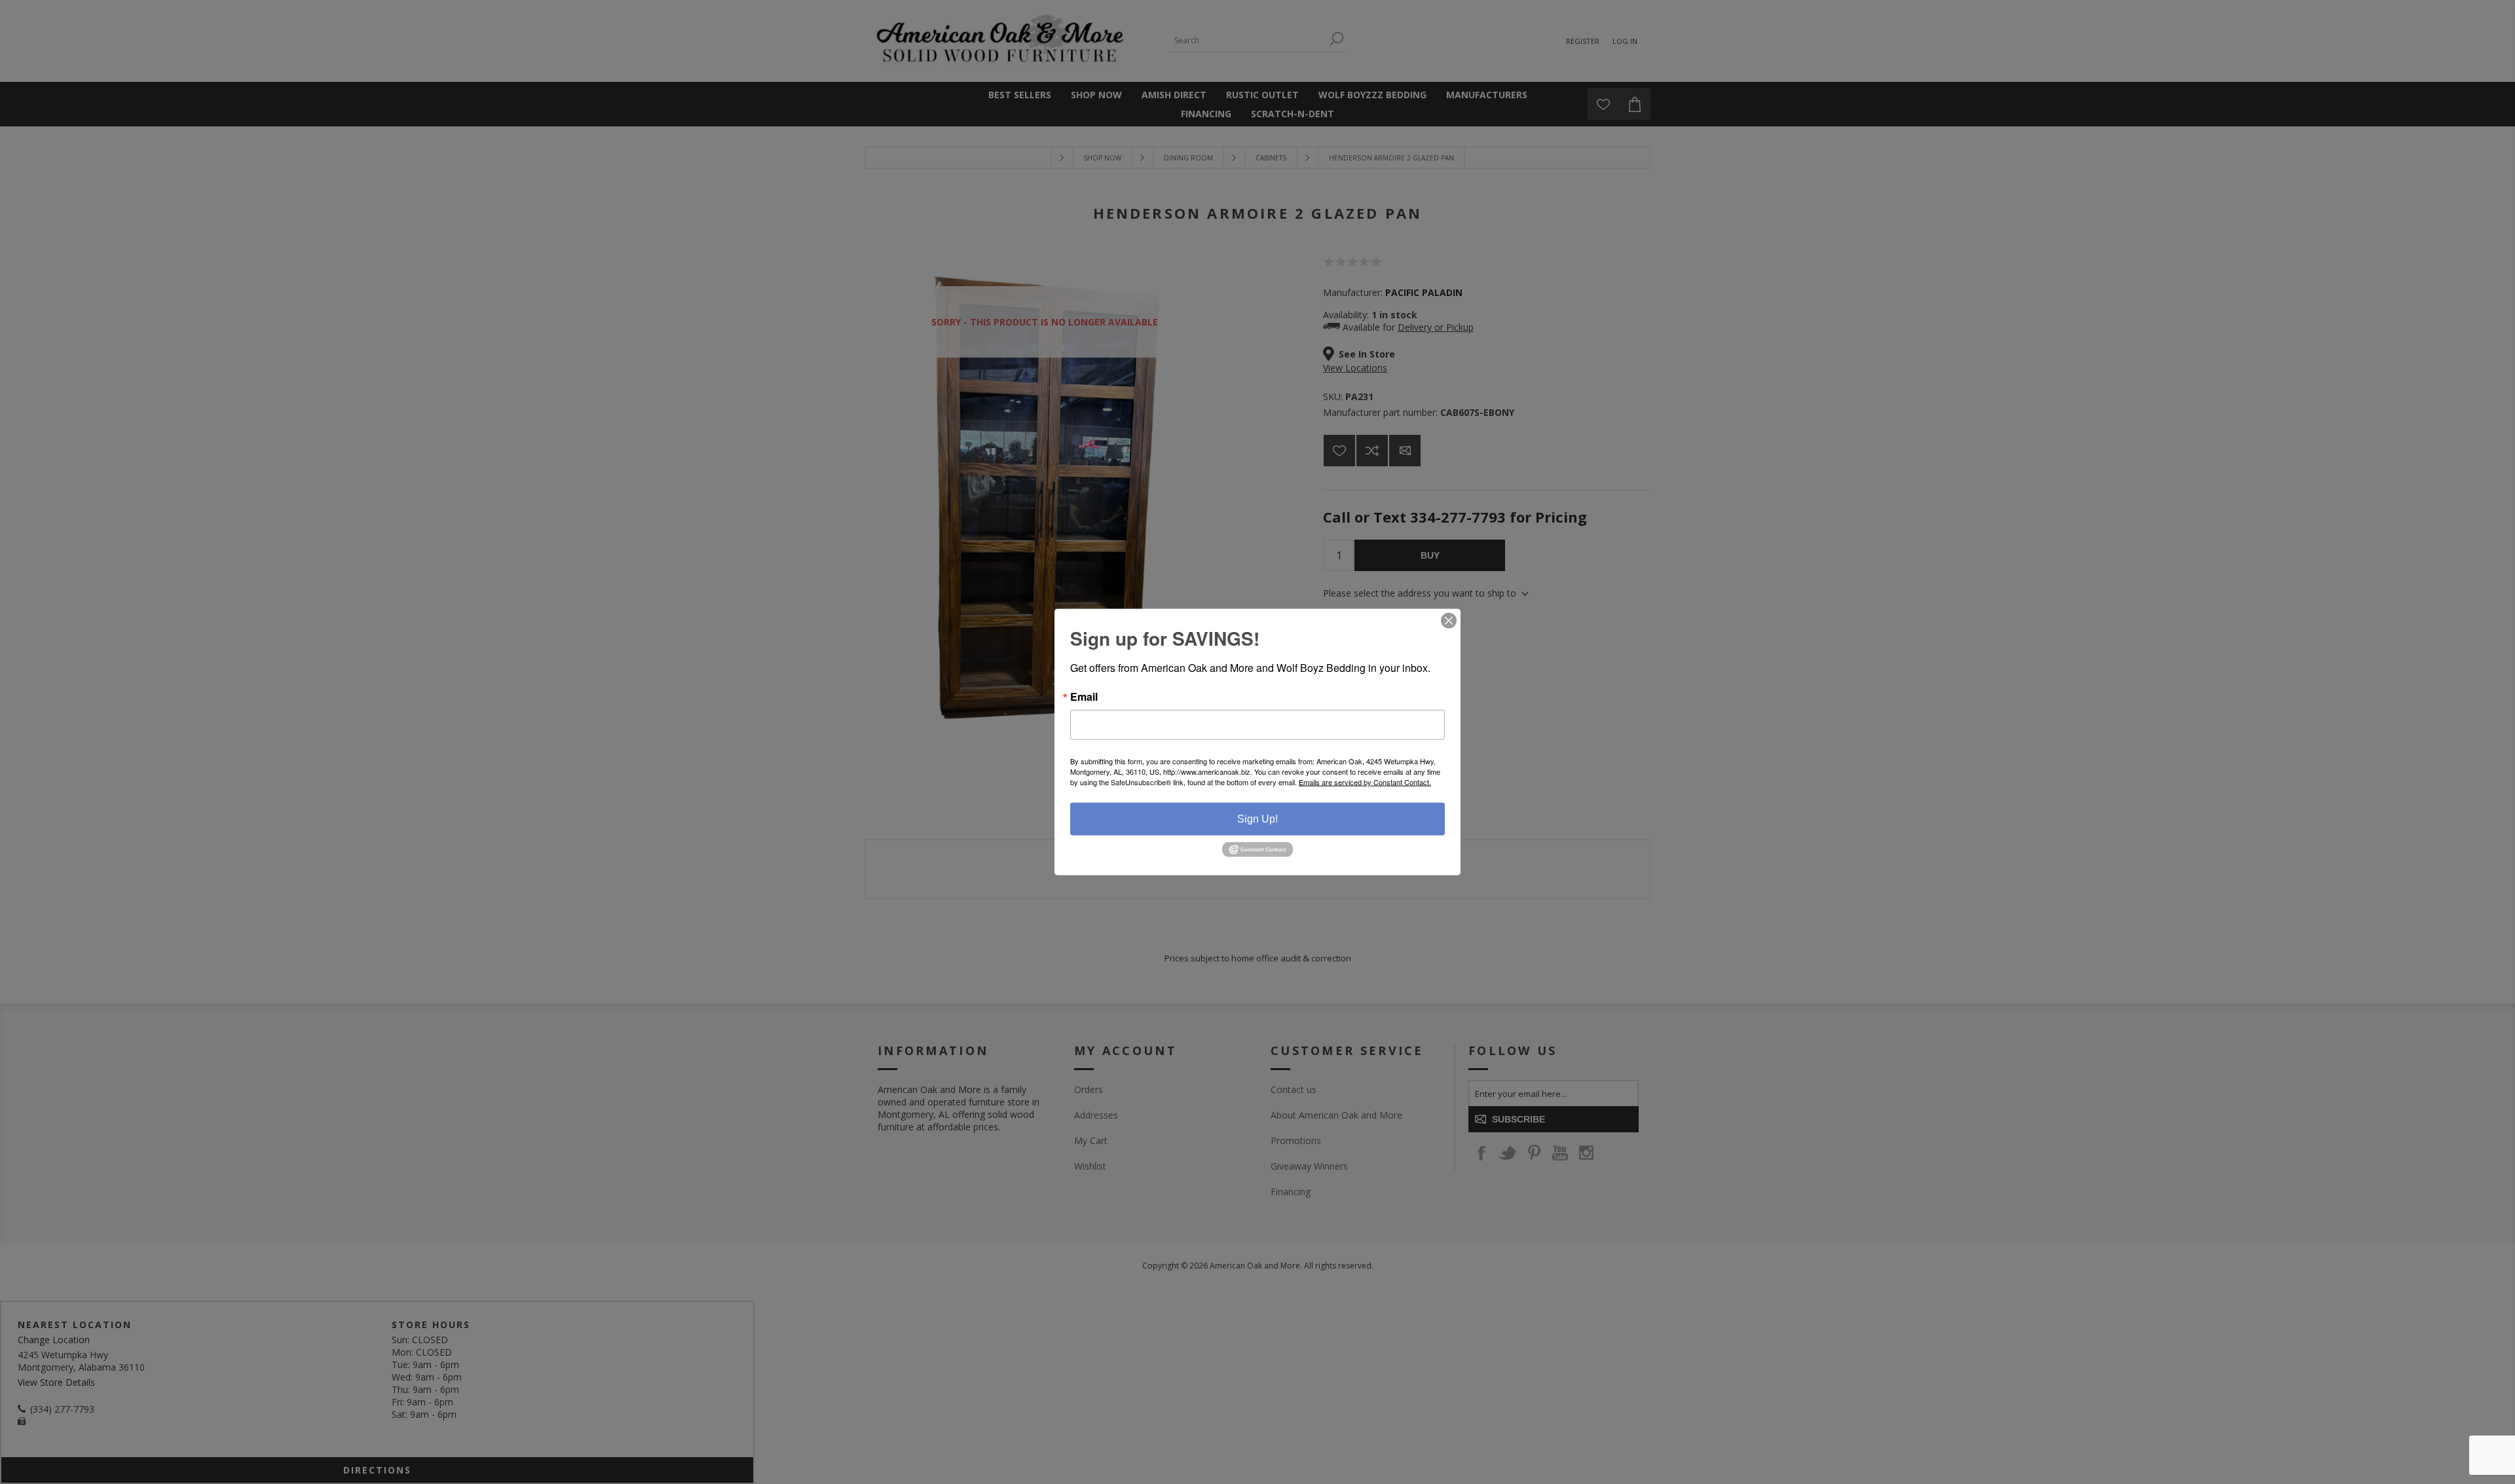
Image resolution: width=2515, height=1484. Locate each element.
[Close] (1449, 621)
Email (1084, 697)
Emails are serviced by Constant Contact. (1365, 782)
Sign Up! (1257, 819)
